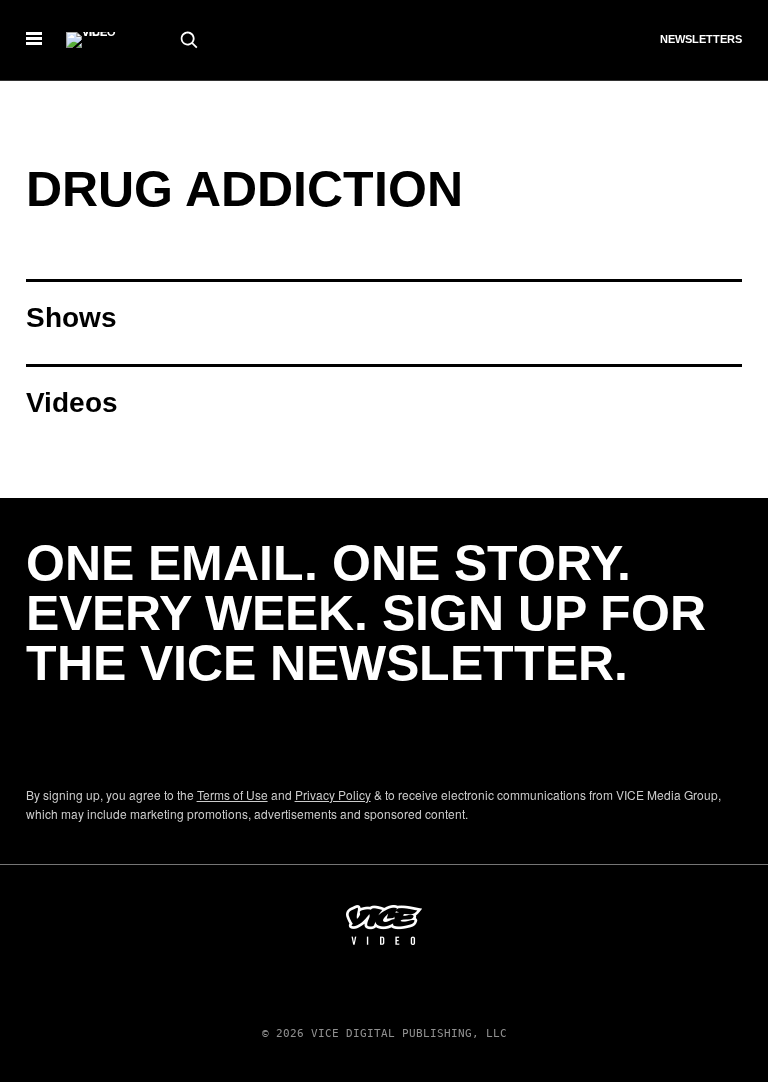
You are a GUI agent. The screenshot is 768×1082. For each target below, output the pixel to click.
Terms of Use (232, 794)
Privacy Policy (333, 794)
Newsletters (701, 39)
